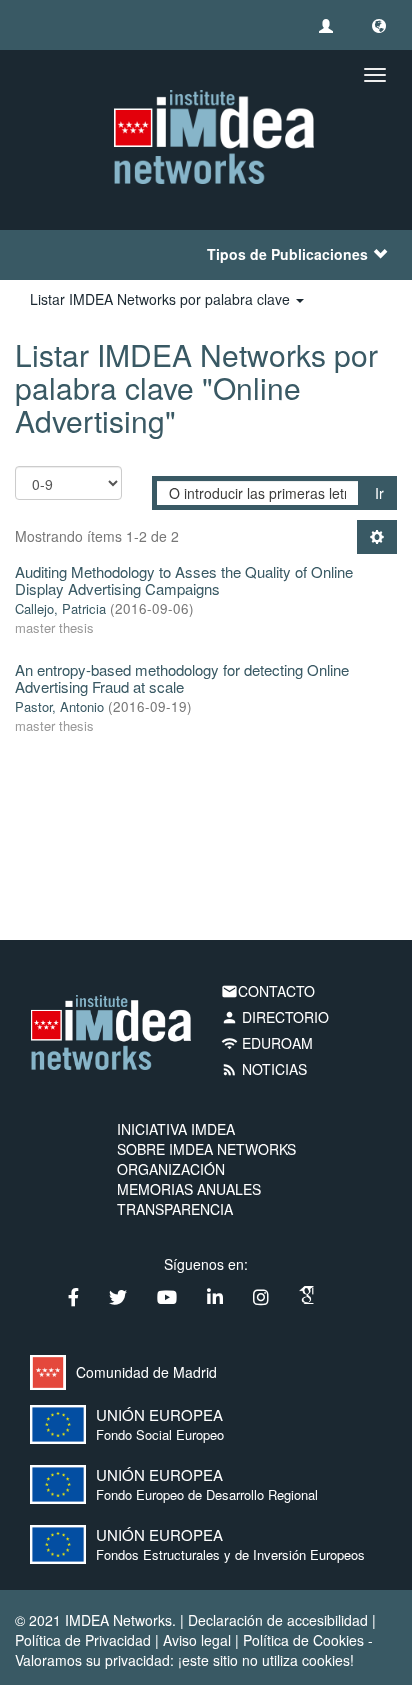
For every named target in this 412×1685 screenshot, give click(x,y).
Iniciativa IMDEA (176, 1129)
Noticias (264, 1069)
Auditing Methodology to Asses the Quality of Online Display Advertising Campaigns (184, 580)
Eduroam (267, 1043)
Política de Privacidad (83, 1640)
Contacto (268, 991)
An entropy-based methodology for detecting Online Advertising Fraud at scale (182, 678)
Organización (171, 1169)
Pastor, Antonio (59, 706)
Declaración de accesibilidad (278, 1620)
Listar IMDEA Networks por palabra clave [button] (162, 299)
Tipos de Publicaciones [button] (287, 254)
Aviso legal (197, 1640)
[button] (379, 25)
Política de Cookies (303, 1640)
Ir (379, 493)
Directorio (275, 1017)
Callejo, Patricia (60, 608)
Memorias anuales (189, 1189)
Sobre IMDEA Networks (206, 1149)
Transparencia (175, 1209)
